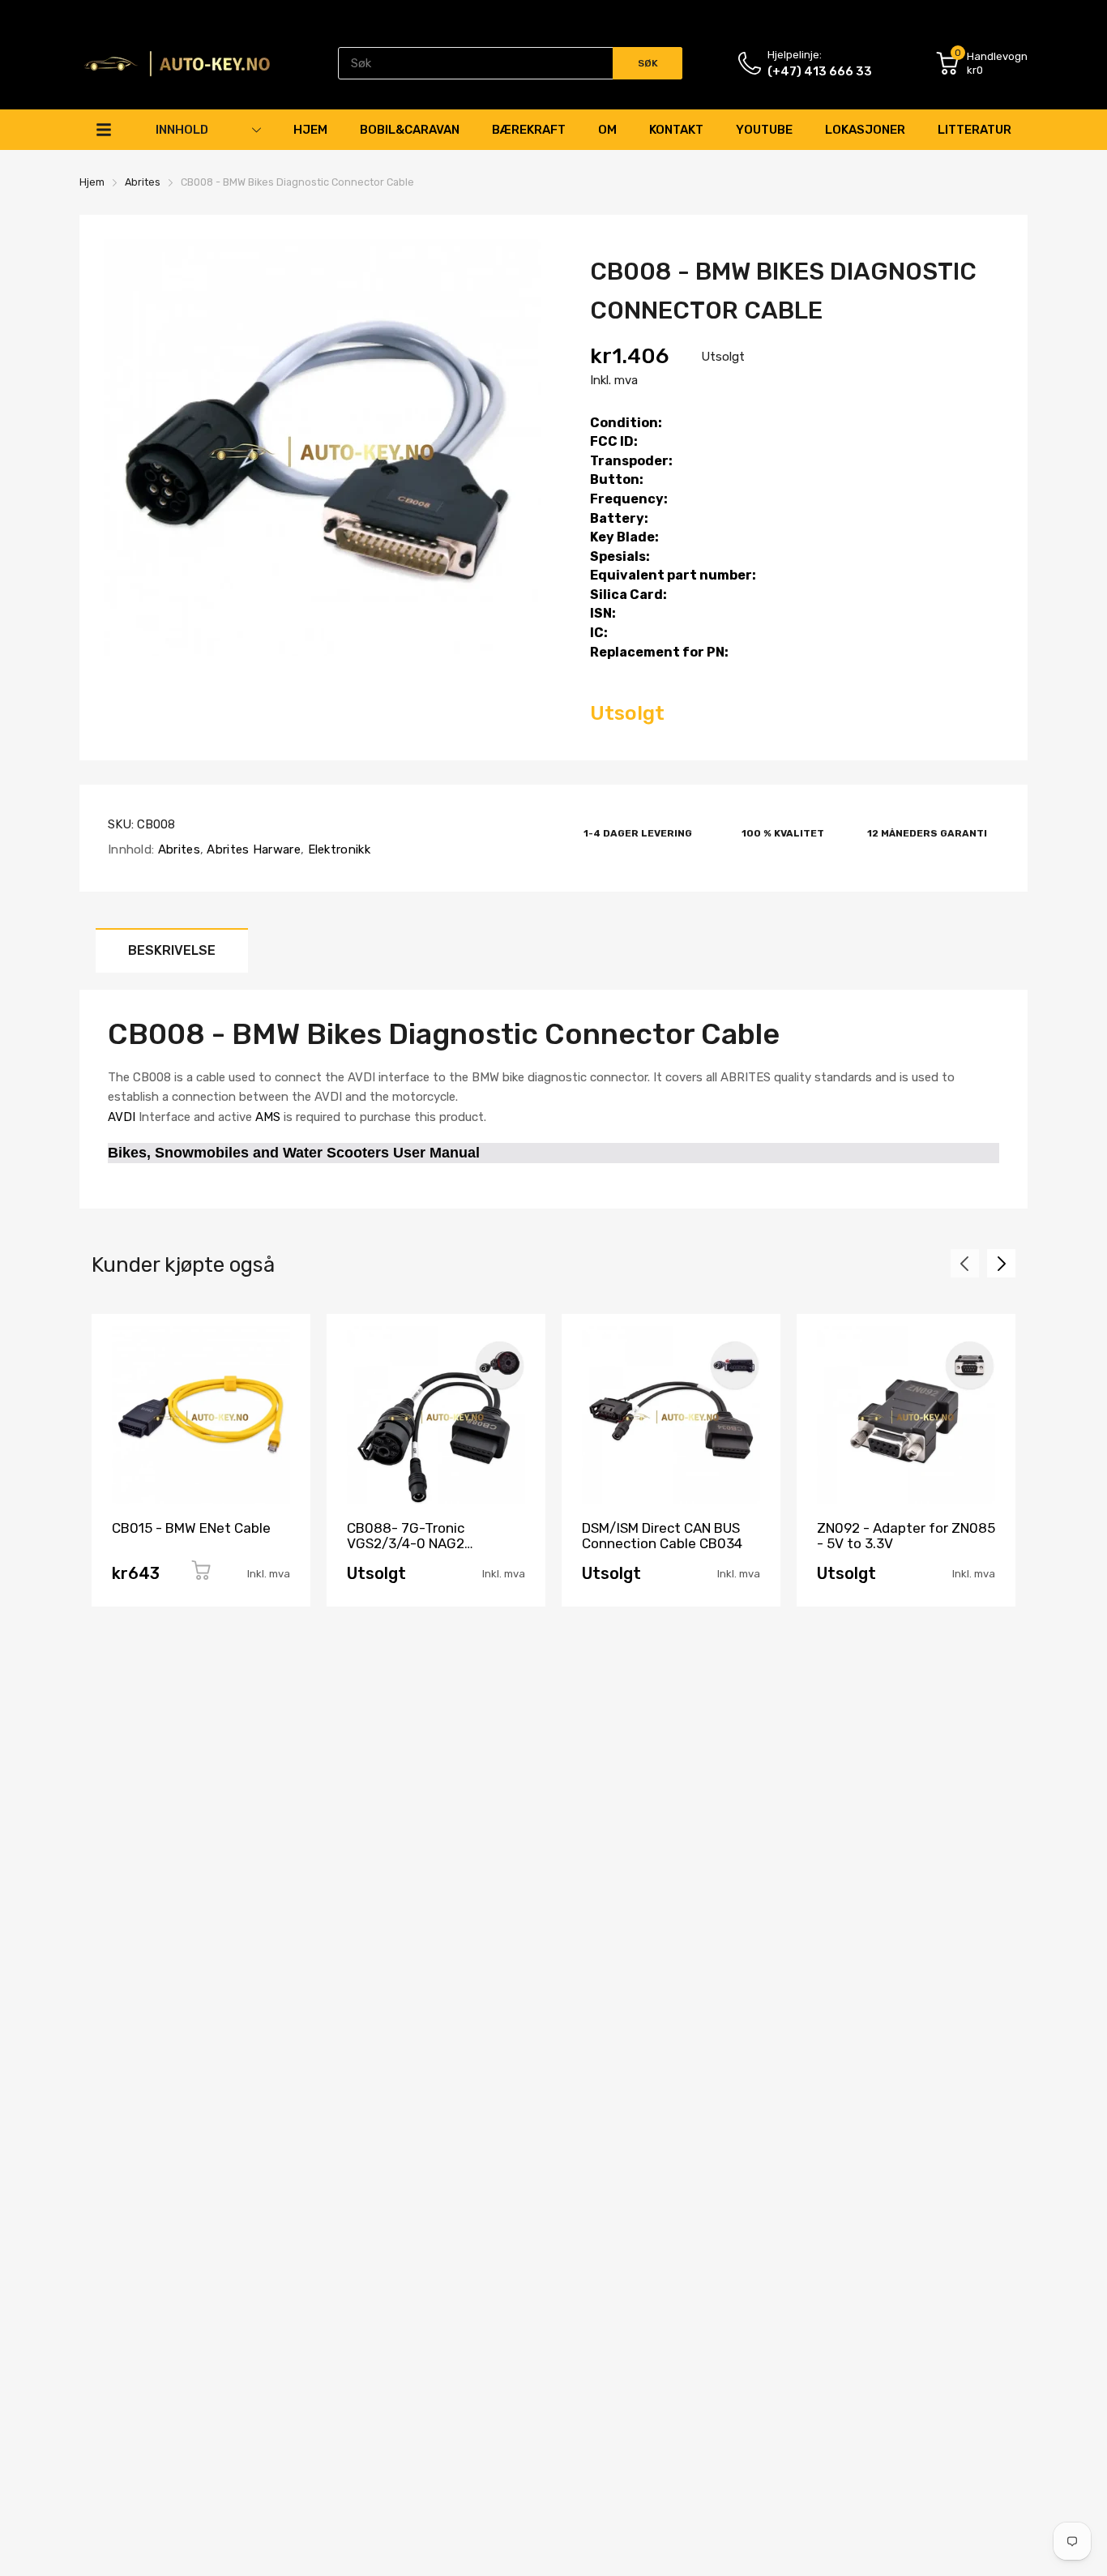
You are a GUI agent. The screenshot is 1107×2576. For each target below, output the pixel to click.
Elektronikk (337, 849)
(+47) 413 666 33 (820, 71)
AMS (268, 1117)
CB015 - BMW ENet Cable (191, 1528)
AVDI (122, 1117)
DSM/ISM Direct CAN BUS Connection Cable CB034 (662, 1536)
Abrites (177, 849)
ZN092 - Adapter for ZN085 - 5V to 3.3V (906, 1536)
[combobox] (510, 63)
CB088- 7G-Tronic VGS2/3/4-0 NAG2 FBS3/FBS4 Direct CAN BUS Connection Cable (434, 1551)
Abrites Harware (252, 849)
